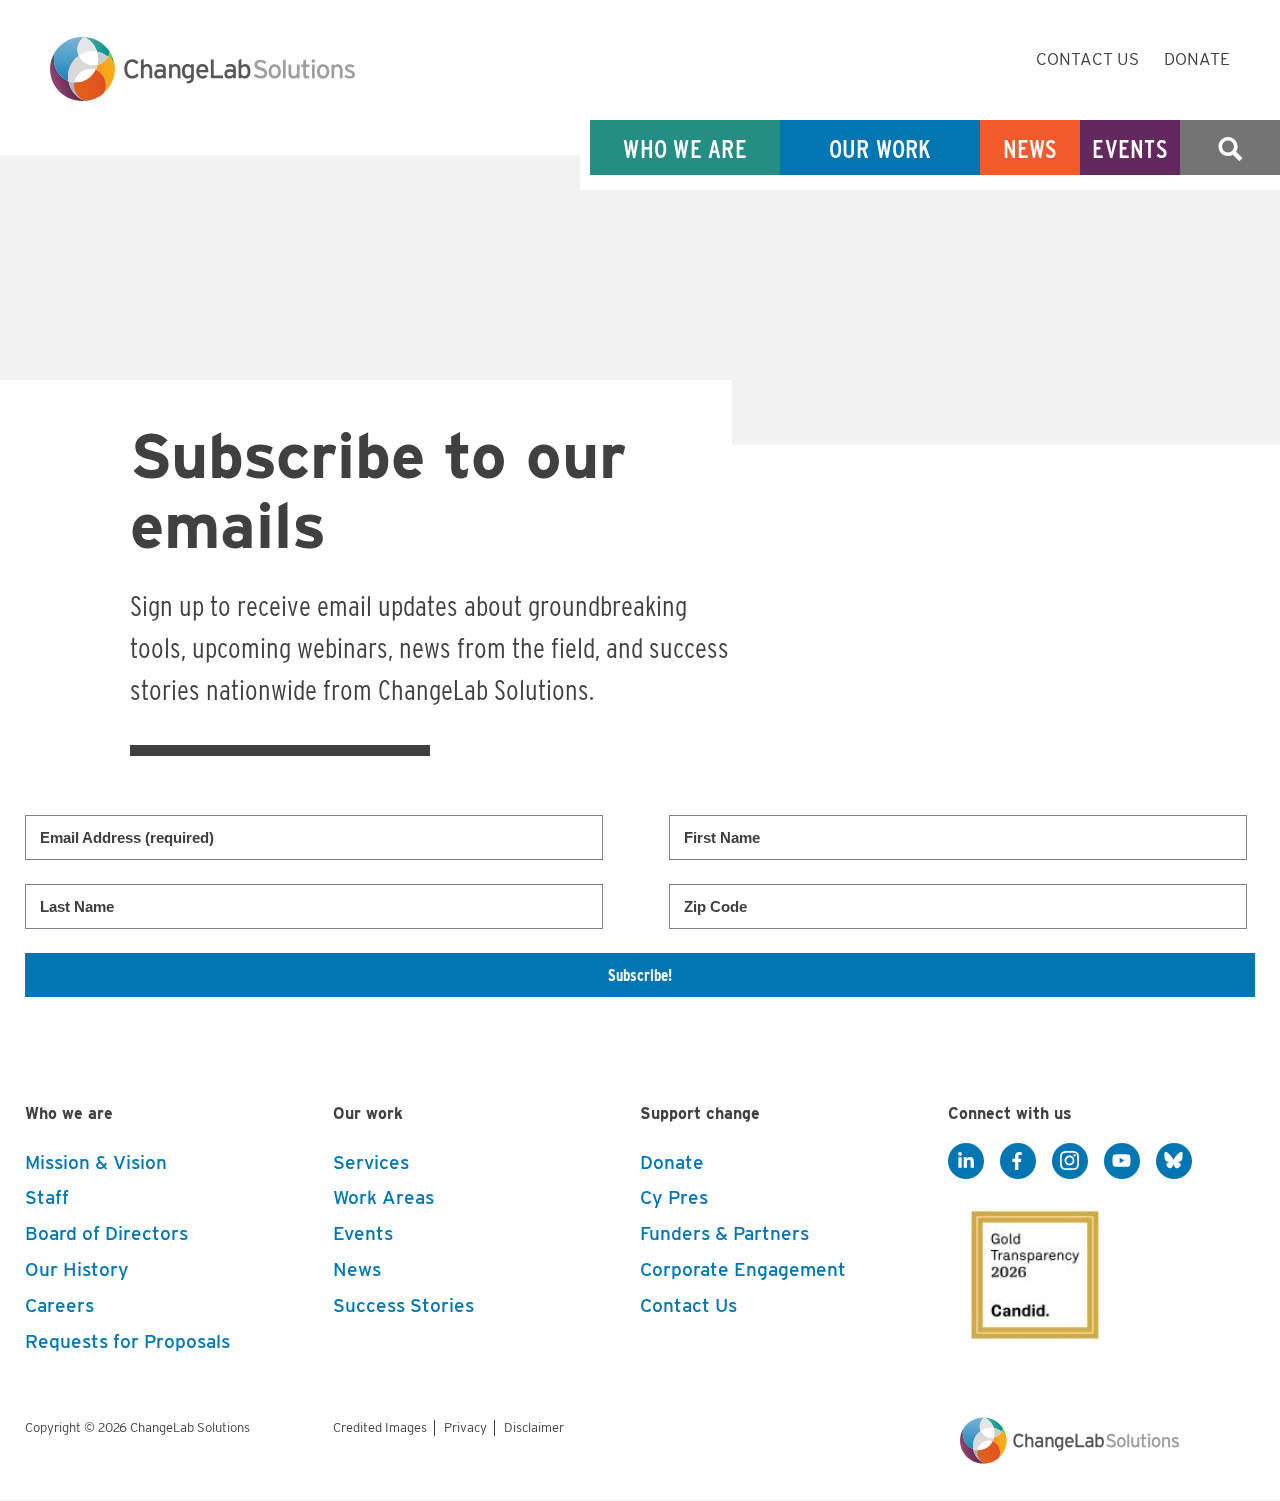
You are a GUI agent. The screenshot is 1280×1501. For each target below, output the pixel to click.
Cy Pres (674, 1197)
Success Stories (403, 1305)
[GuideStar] (1031, 1269)
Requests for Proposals (127, 1341)
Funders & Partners (724, 1233)
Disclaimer (534, 1427)
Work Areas (383, 1197)
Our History (77, 1269)
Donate (1197, 59)
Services (371, 1162)
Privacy (465, 1427)
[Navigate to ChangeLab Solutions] (1069, 1458)
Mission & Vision (96, 1162)
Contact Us (1087, 59)
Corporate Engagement (743, 1269)
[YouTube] (1122, 1162)
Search (1230, 148)
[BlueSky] (1174, 1162)
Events (1130, 148)
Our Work (880, 148)
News (1030, 148)
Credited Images (380, 1427)
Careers (59, 1305)
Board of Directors (106, 1233)
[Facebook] (1018, 1162)
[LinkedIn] (966, 1162)
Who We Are (685, 148)
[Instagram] (1070, 1162)
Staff (47, 1197)
